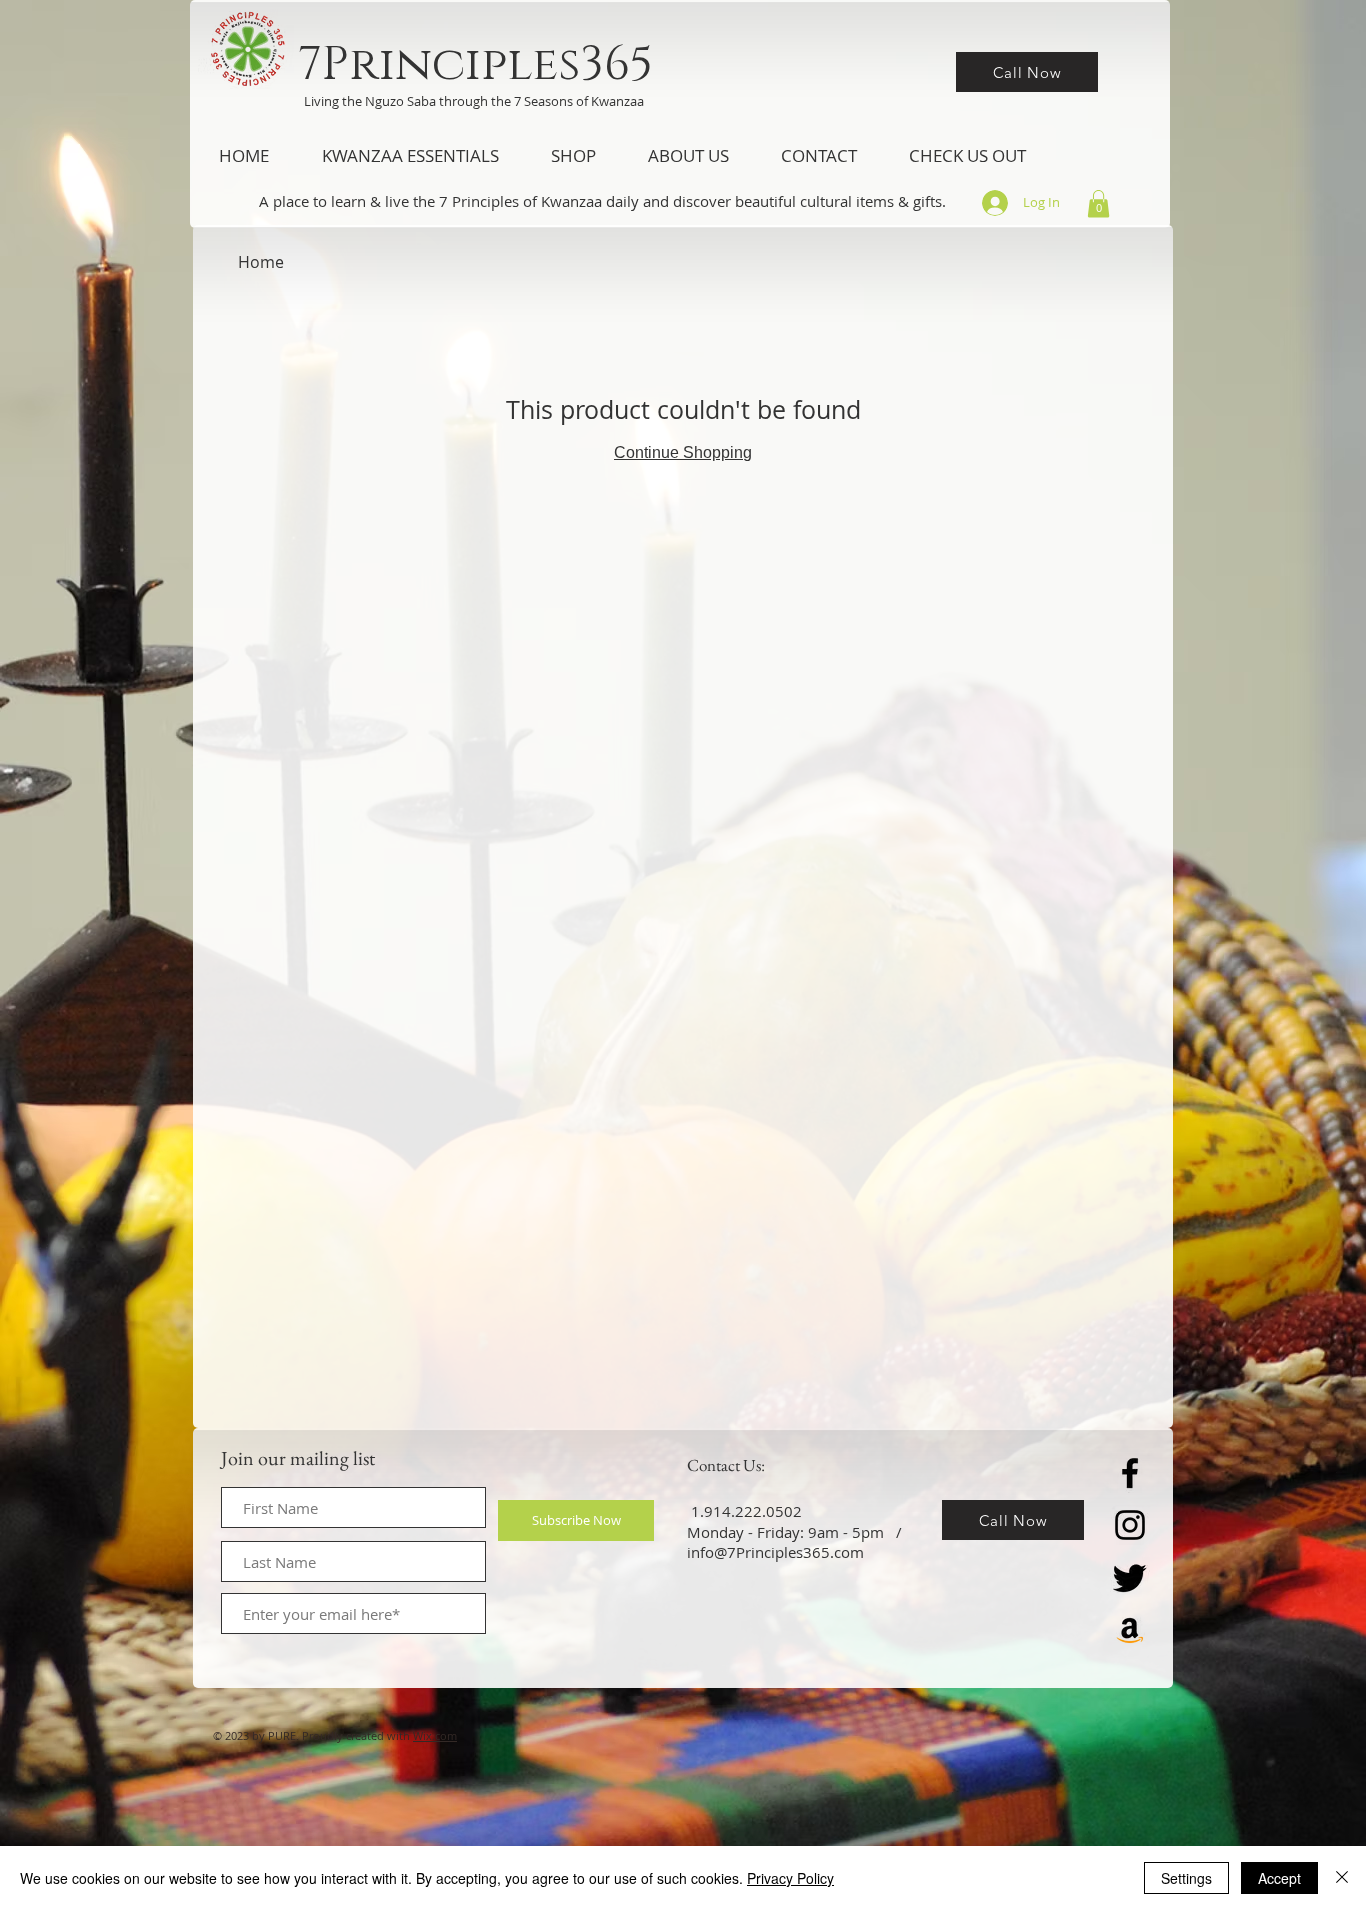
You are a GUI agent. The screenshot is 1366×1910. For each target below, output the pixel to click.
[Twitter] (1130, 1577)
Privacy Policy (790, 1878)
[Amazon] (1130, 1629)
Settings (1186, 1878)
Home (261, 262)
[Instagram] (1130, 1525)
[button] (410, 156)
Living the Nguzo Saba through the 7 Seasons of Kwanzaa (474, 101)
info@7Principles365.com (775, 1552)
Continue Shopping (683, 452)
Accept (1279, 1878)
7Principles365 (475, 64)
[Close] (1342, 1878)
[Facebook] (1130, 1473)
